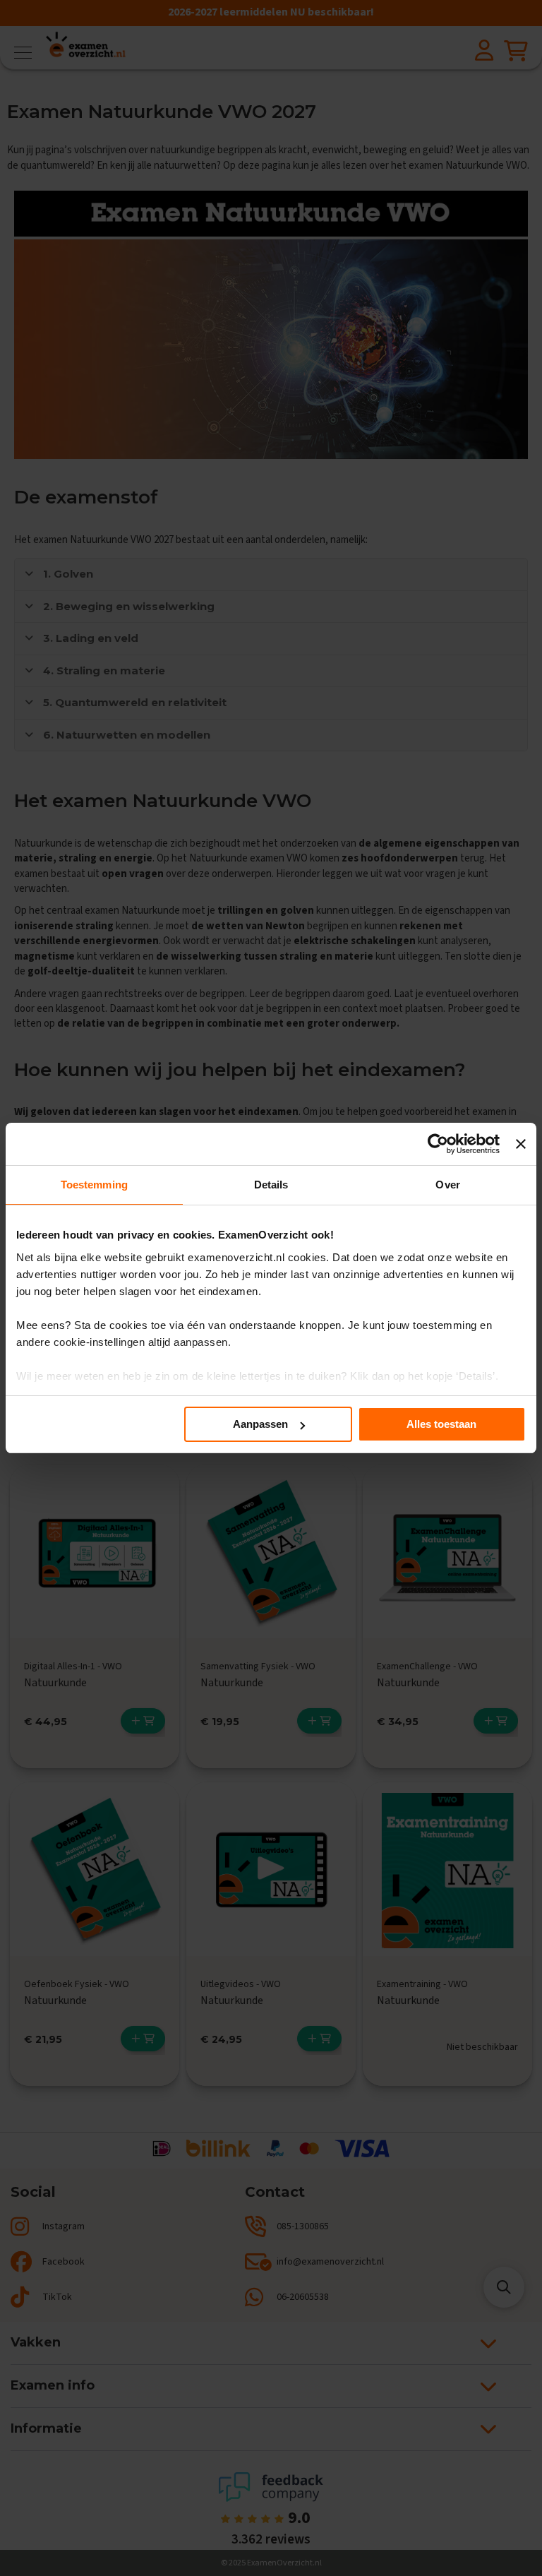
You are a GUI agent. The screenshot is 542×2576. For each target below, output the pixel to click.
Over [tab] (447, 1185)
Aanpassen (260, 1424)
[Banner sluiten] (521, 1144)
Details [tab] (271, 1185)
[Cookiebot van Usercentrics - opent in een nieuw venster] (438, 1144)
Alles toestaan (441, 1424)
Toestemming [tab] (94, 1185)
